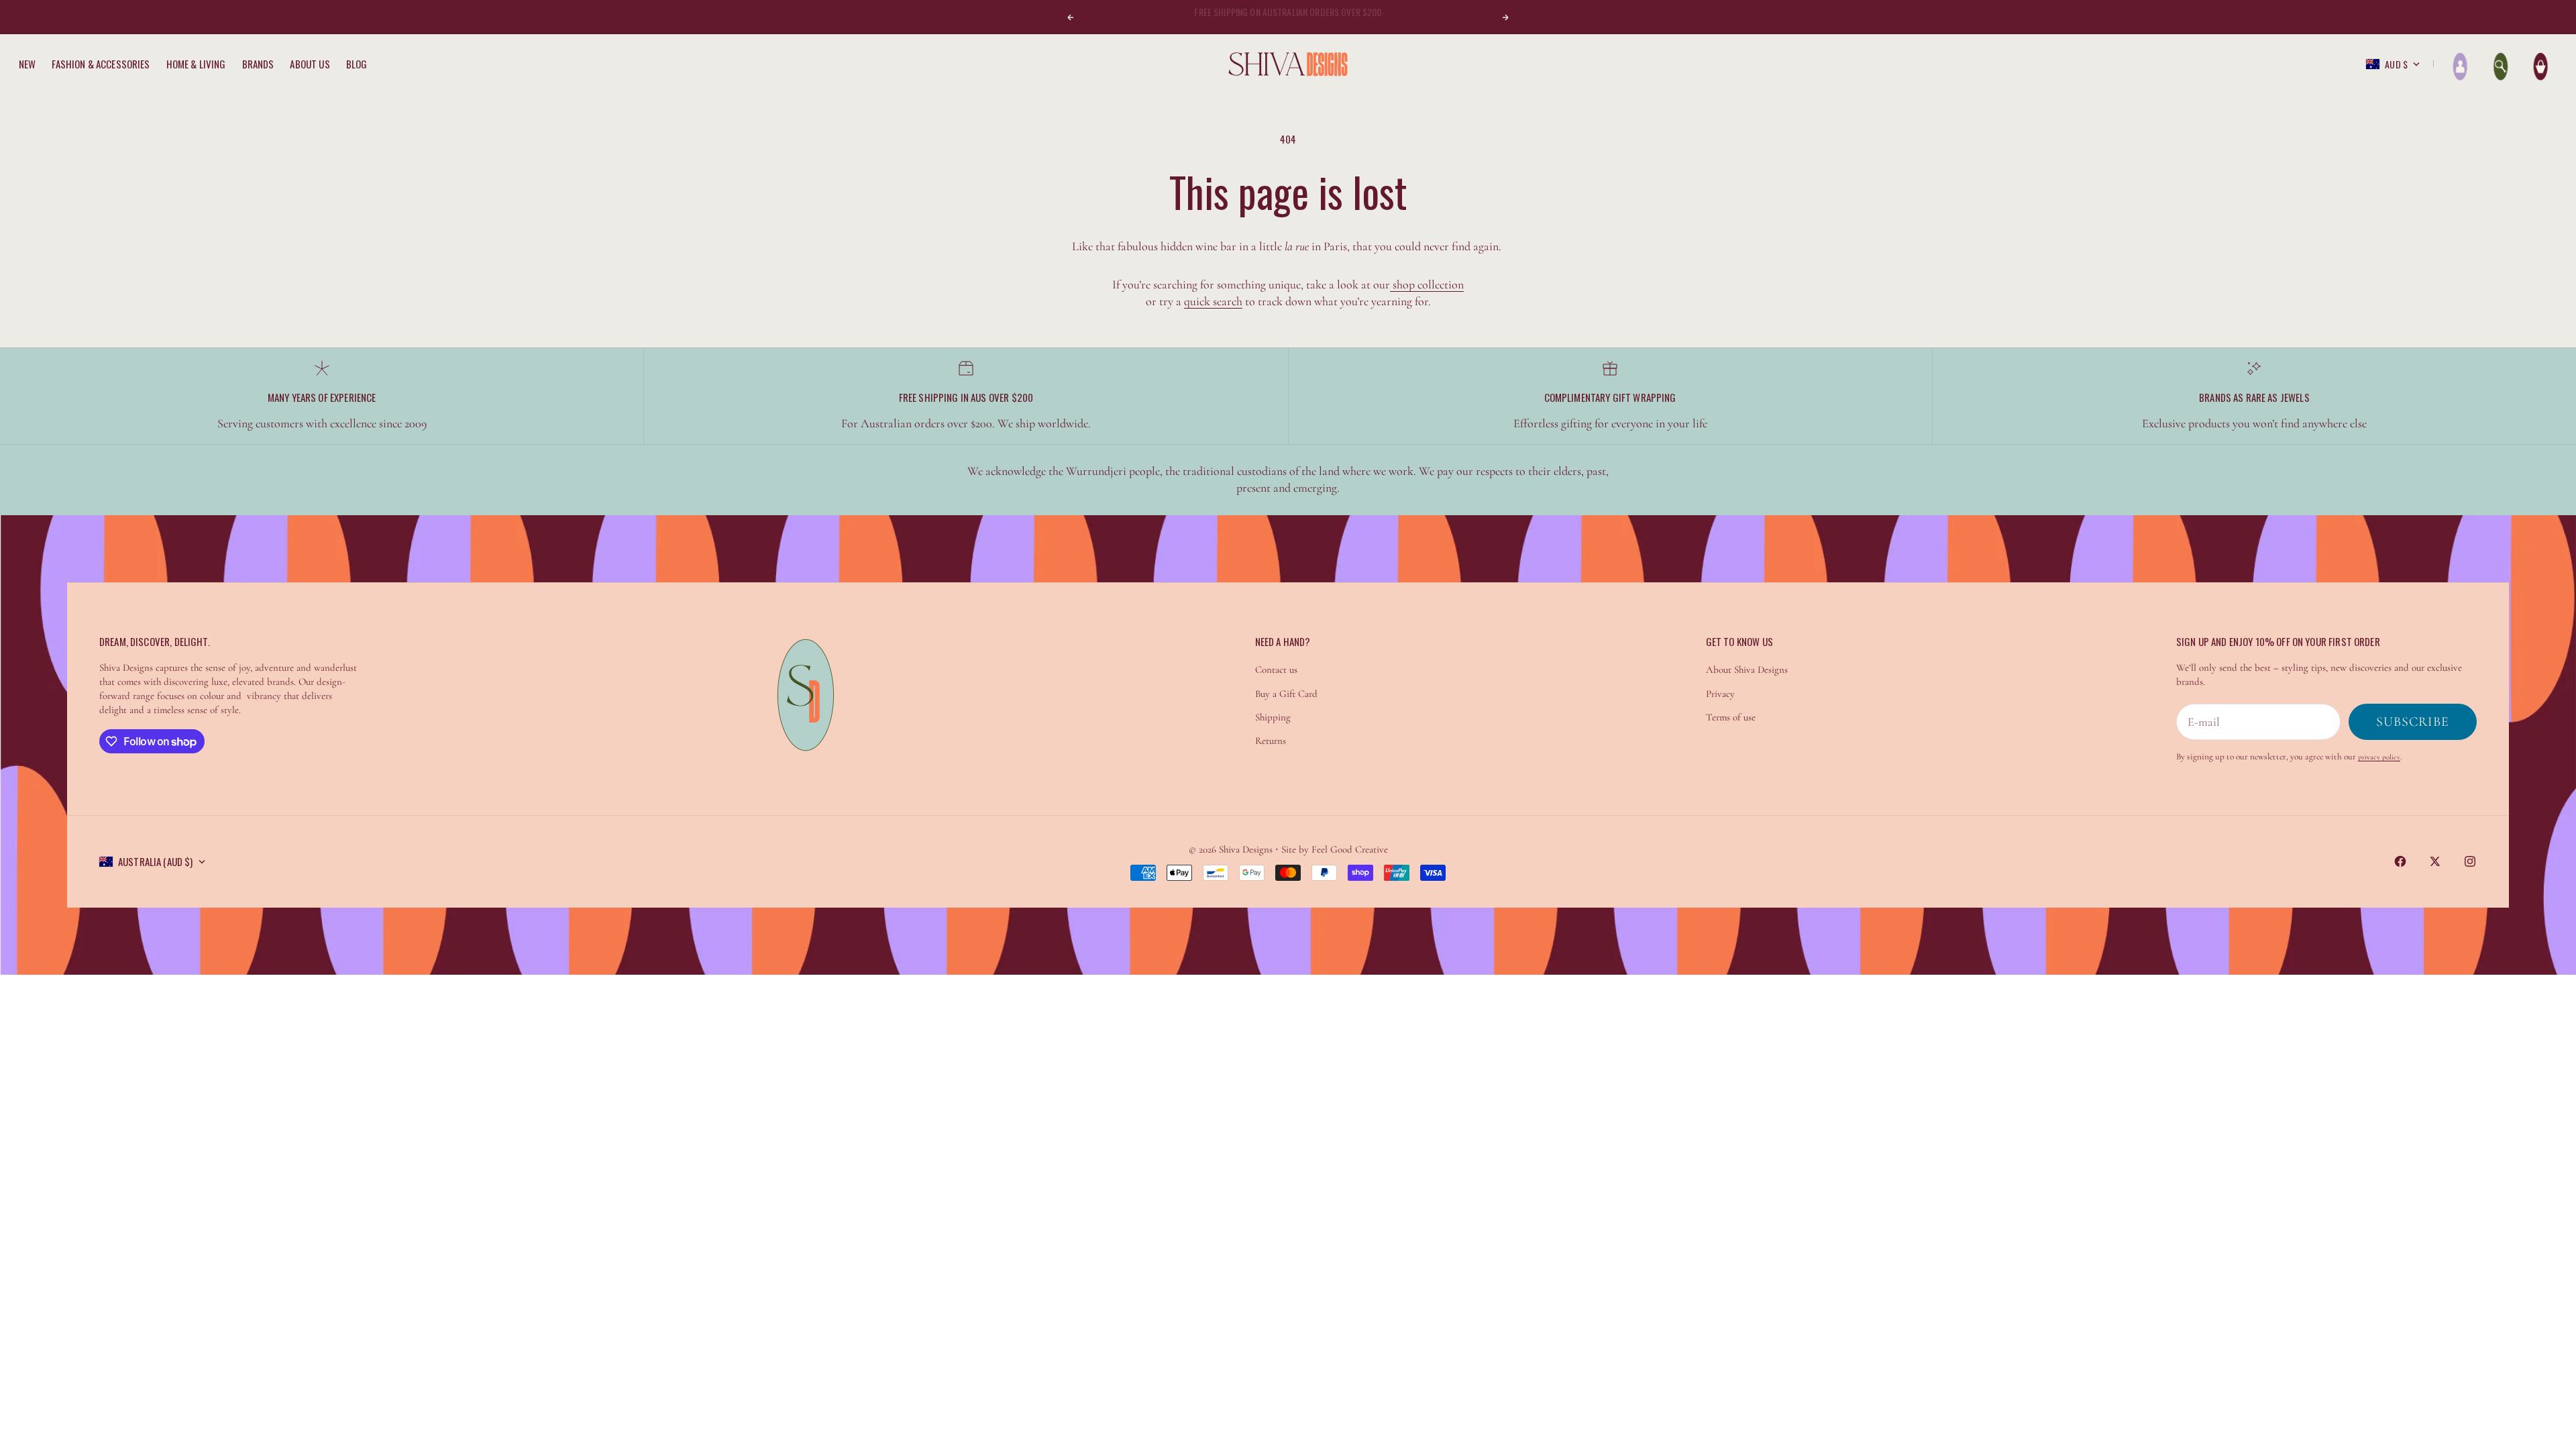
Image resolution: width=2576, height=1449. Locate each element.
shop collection (1427, 284)
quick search (1213, 301)
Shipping (1273, 717)
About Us (310, 64)
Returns (1271, 741)
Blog (357, 64)
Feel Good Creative (1350, 849)
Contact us (1276, 669)
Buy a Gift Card (1286, 694)
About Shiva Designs (1747, 669)
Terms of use (1731, 717)
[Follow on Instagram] (2470, 861)
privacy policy (2379, 757)
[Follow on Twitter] (2435, 861)
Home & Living (196, 64)
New (27, 64)
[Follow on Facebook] (2400, 861)
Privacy (1720, 694)
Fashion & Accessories (101, 64)
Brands (258, 64)
